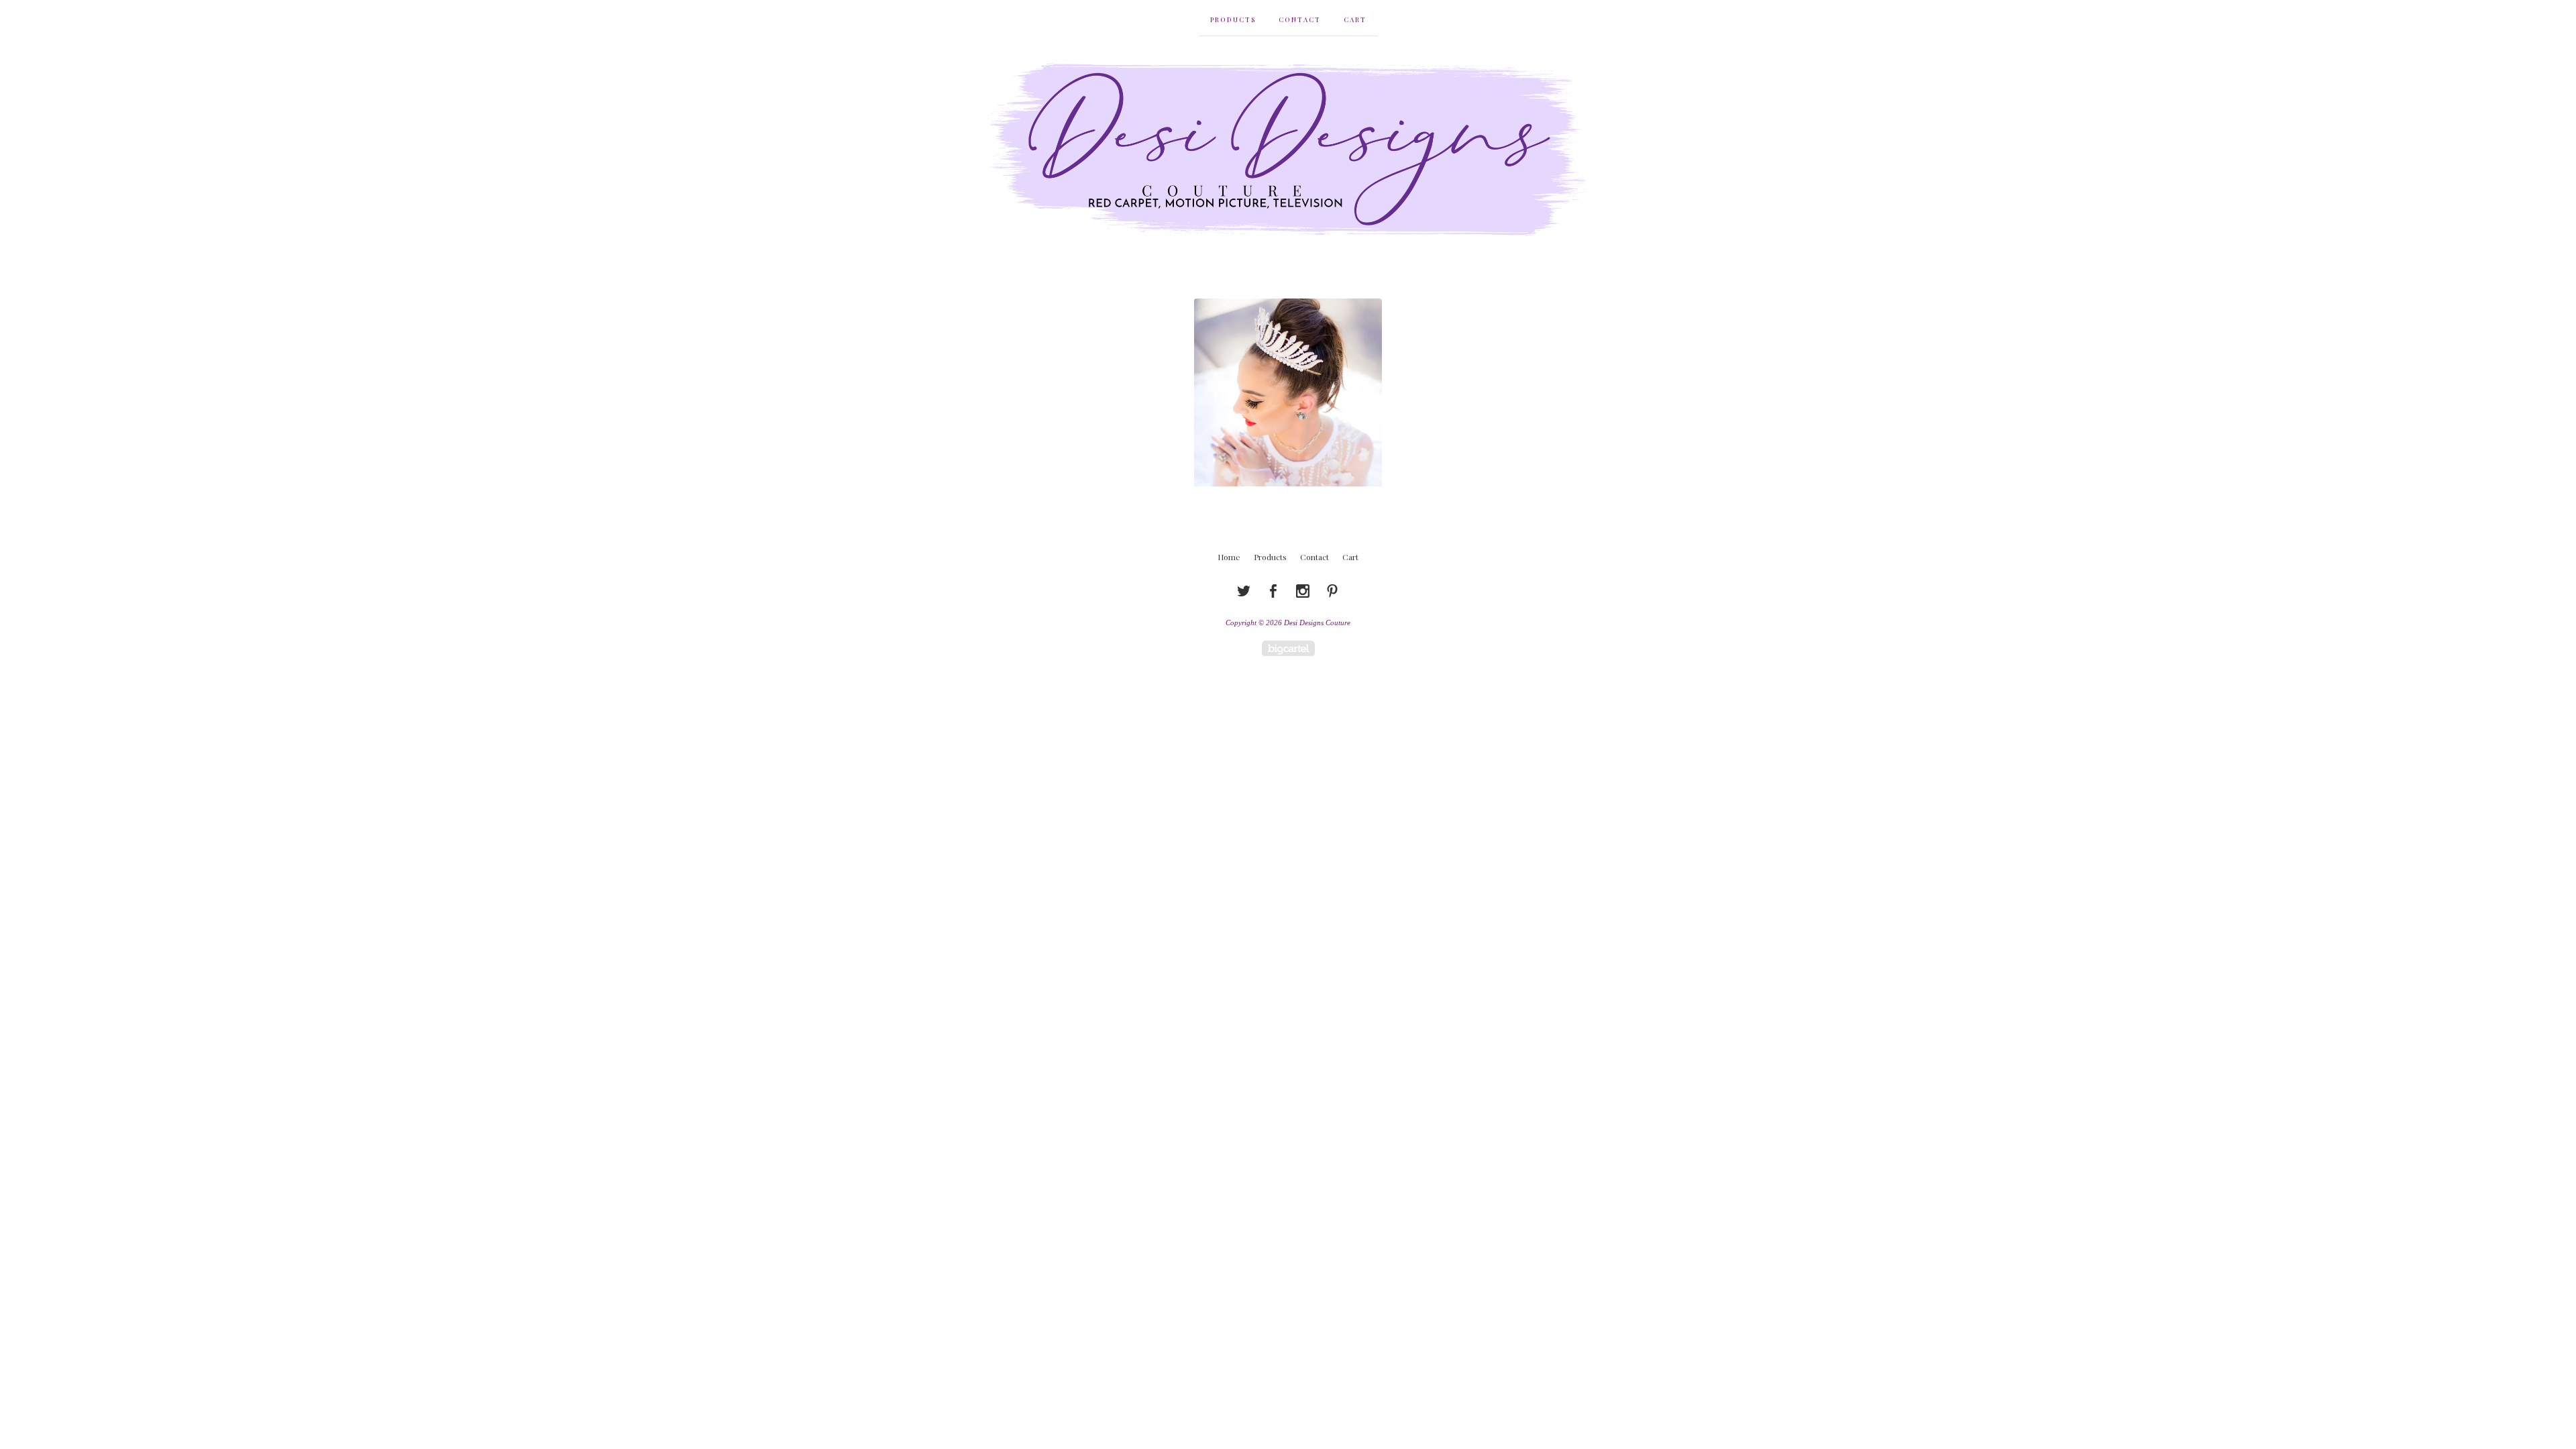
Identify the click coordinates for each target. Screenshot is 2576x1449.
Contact (1300, 19)
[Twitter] (1244, 591)
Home (1229, 557)
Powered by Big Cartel (1288, 648)
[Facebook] (1273, 591)
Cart (1355, 19)
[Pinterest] (1332, 591)
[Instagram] (1303, 591)
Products (1233, 19)
